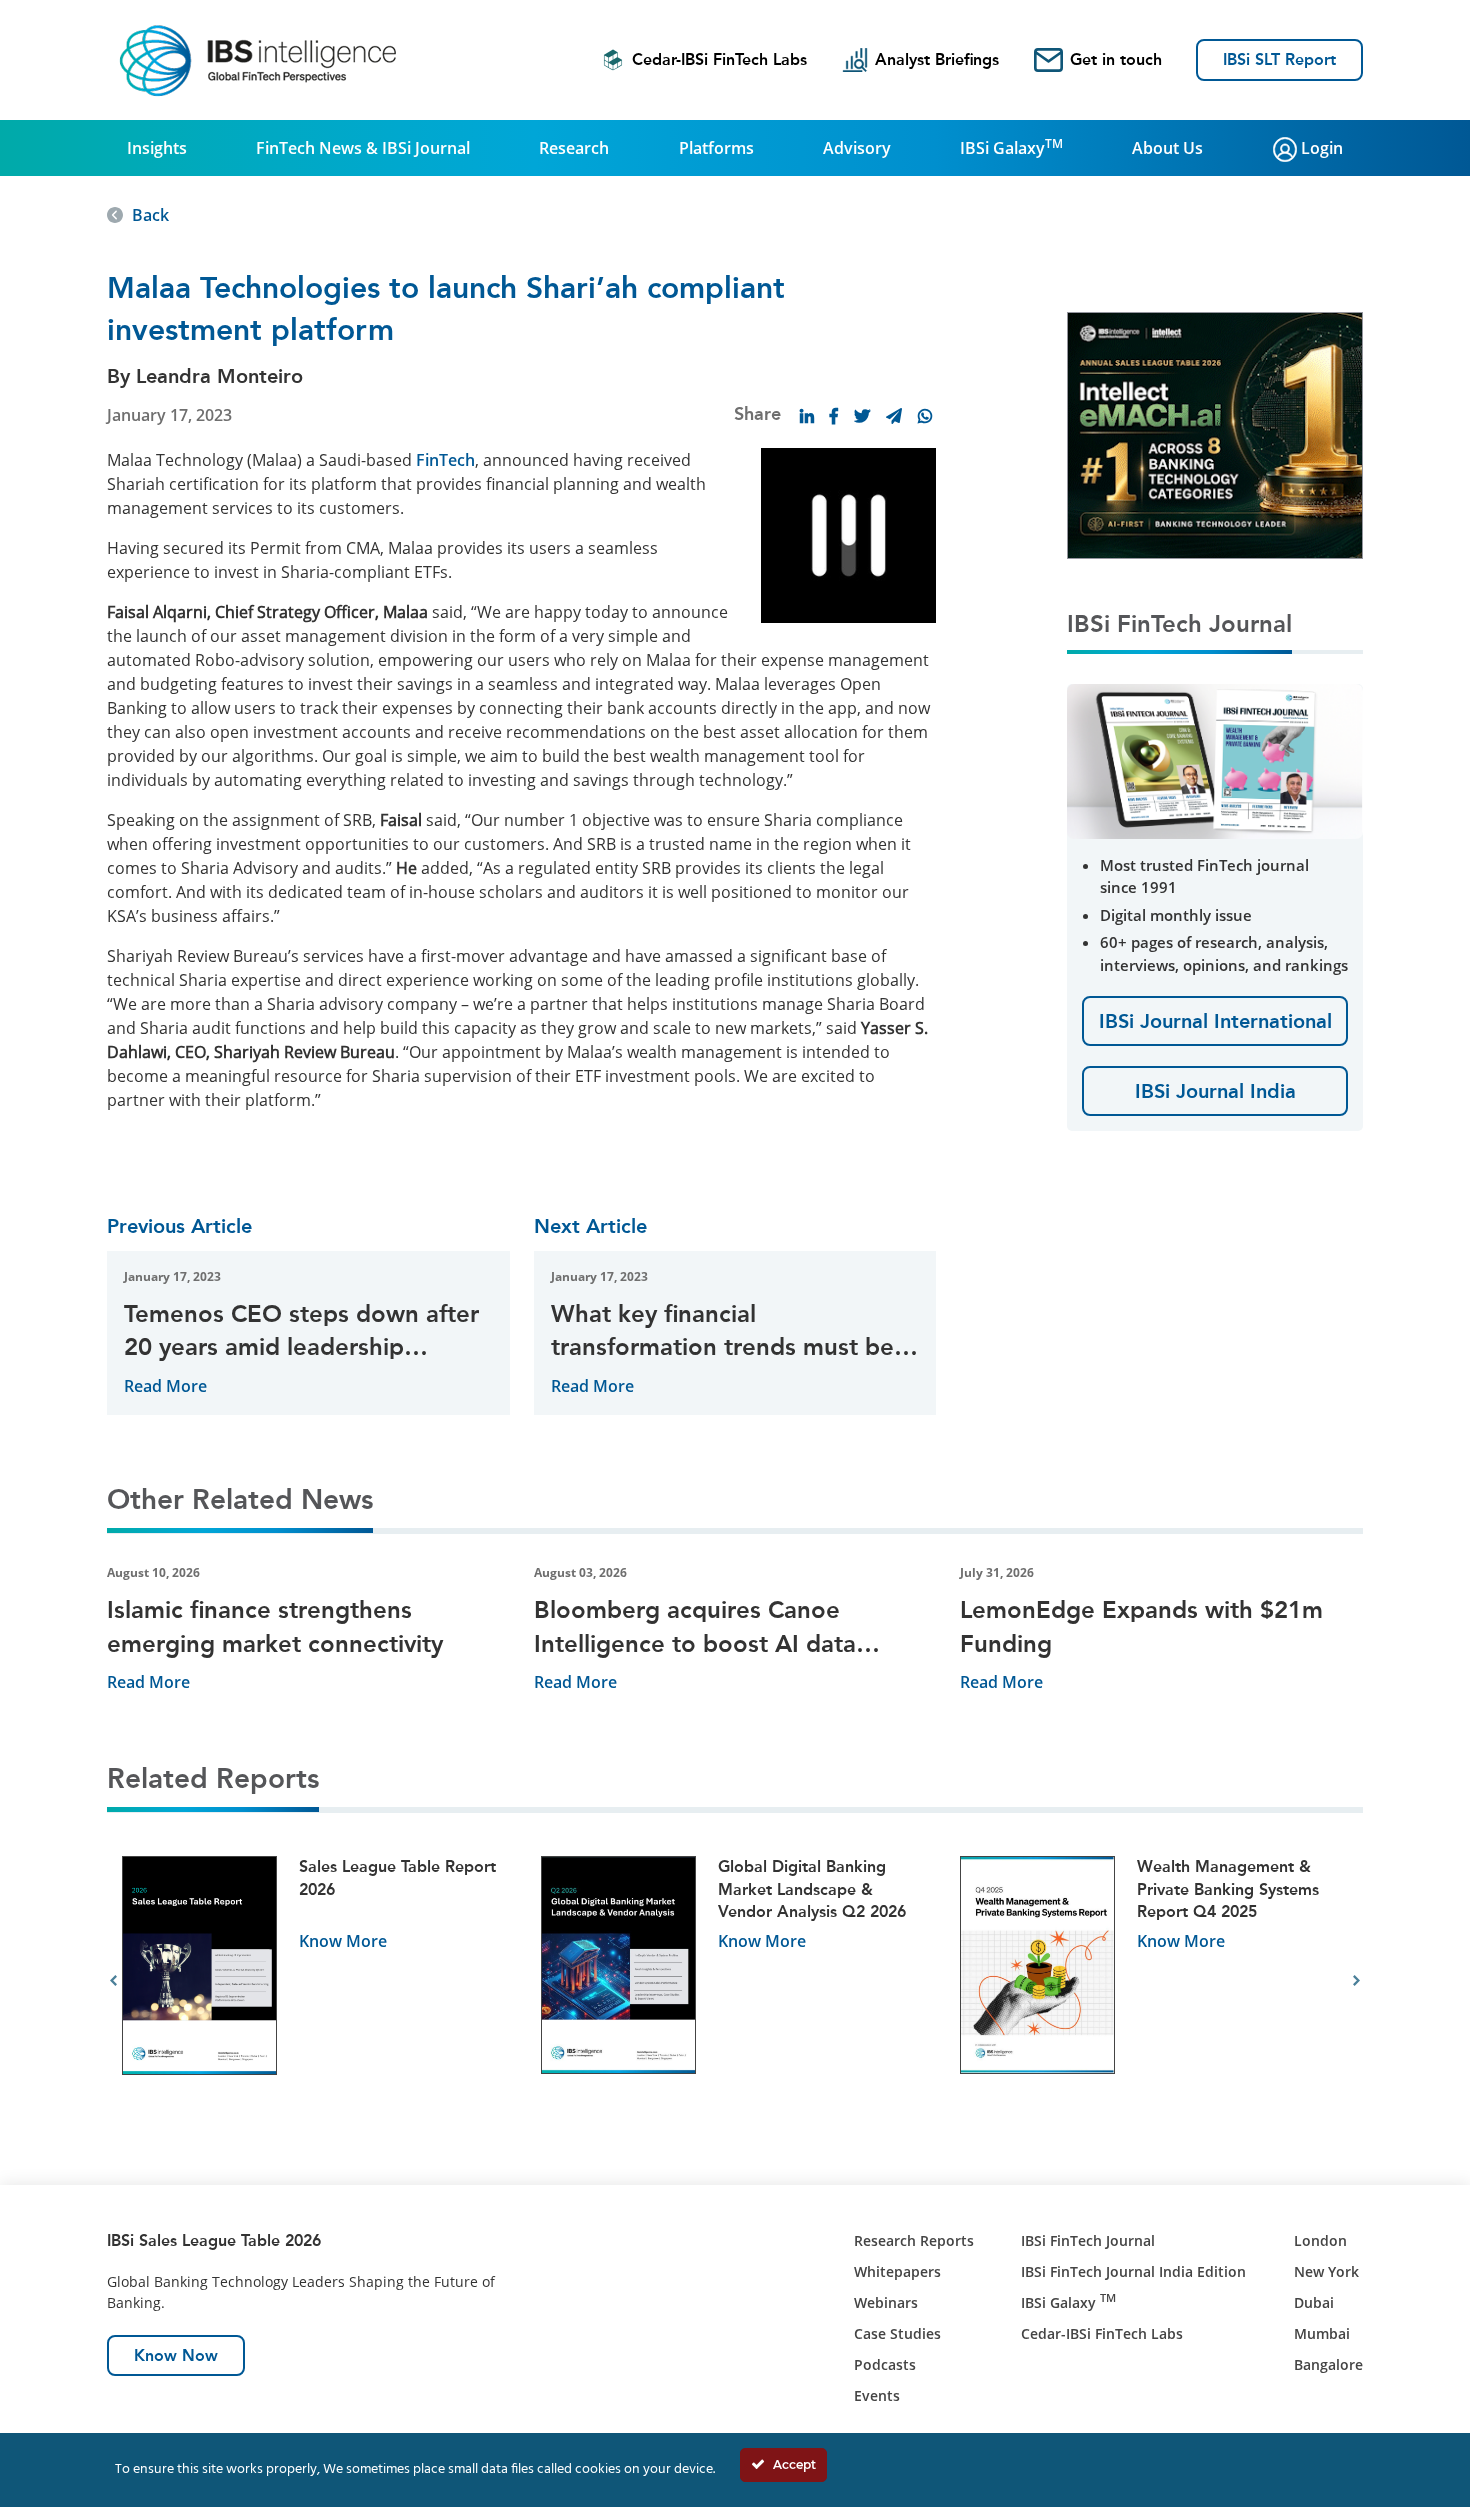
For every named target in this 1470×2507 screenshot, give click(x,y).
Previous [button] (113, 1981)
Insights (157, 148)
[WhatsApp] (925, 416)
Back (150, 215)
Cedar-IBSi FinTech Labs (719, 59)
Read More (165, 1386)
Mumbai (1322, 2333)
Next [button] (1356, 1981)
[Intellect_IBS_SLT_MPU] (1215, 434)
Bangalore (1328, 2364)
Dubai (1314, 2302)
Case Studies (897, 2333)
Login (1320, 148)
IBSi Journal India (1215, 1091)
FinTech (445, 460)
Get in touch (1116, 59)
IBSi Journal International (1215, 1021)
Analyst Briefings (937, 59)
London (1320, 2240)
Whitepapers (897, 2271)
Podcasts (885, 2364)
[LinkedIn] (807, 416)
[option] (316, 1981)
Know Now (176, 2355)
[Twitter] (862, 416)
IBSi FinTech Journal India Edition (1133, 2271)
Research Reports (914, 2240)
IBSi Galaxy (1011, 147)
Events (877, 2395)
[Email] (894, 416)
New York (1326, 2271)
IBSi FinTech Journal (1088, 2240)
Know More (343, 1941)
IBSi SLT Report (1279, 59)
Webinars (886, 2302)
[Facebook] (834, 416)
